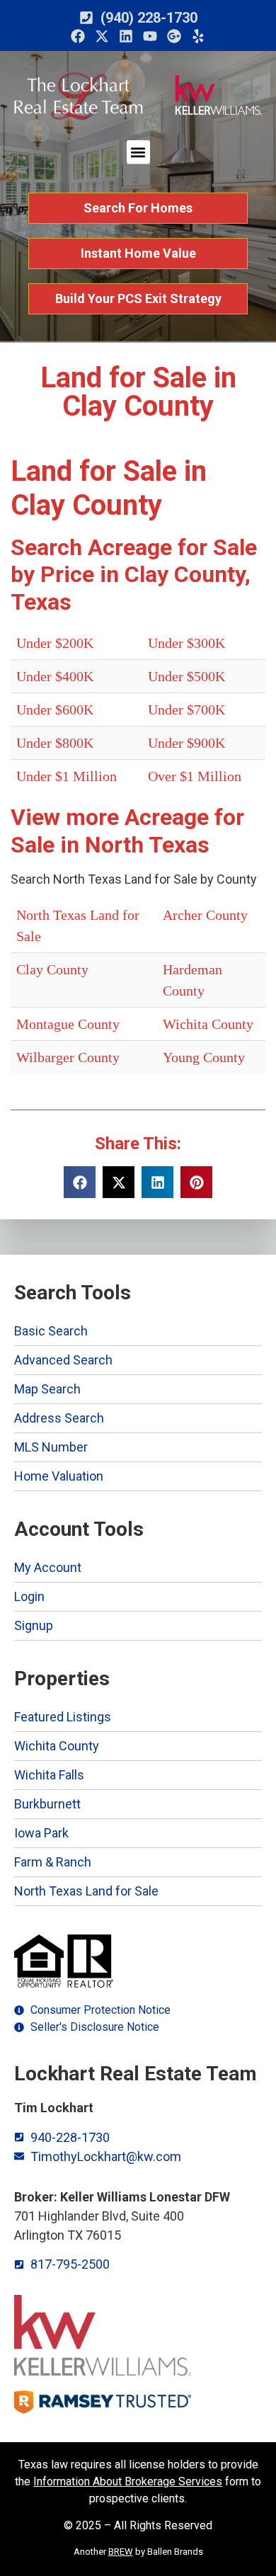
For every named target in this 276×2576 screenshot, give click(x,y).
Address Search (59, 1418)
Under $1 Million (67, 776)
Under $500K (186, 676)
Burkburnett (47, 1804)
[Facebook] (78, 36)
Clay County (52, 969)
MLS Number (51, 1447)
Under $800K (55, 743)
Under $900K (186, 743)
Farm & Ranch (53, 1862)
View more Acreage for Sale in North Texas (127, 831)
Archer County (205, 915)
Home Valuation (59, 1476)
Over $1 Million (195, 776)
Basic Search (51, 1331)
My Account (48, 1567)
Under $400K (55, 676)
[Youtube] (150, 36)
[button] (138, 152)
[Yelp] (198, 36)
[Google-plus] (174, 36)
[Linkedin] (126, 36)
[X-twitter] (102, 36)
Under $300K (186, 643)
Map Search (47, 1389)
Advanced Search (63, 1360)
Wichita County (208, 1024)
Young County (204, 1057)
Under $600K (55, 709)
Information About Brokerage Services (128, 2481)
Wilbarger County (68, 1057)
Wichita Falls (49, 1775)
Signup (34, 1625)
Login (29, 1596)
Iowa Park (41, 1833)
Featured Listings (63, 1717)
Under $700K (186, 709)
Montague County (68, 1024)
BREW (121, 2552)
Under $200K (55, 643)
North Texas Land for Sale (86, 1891)
